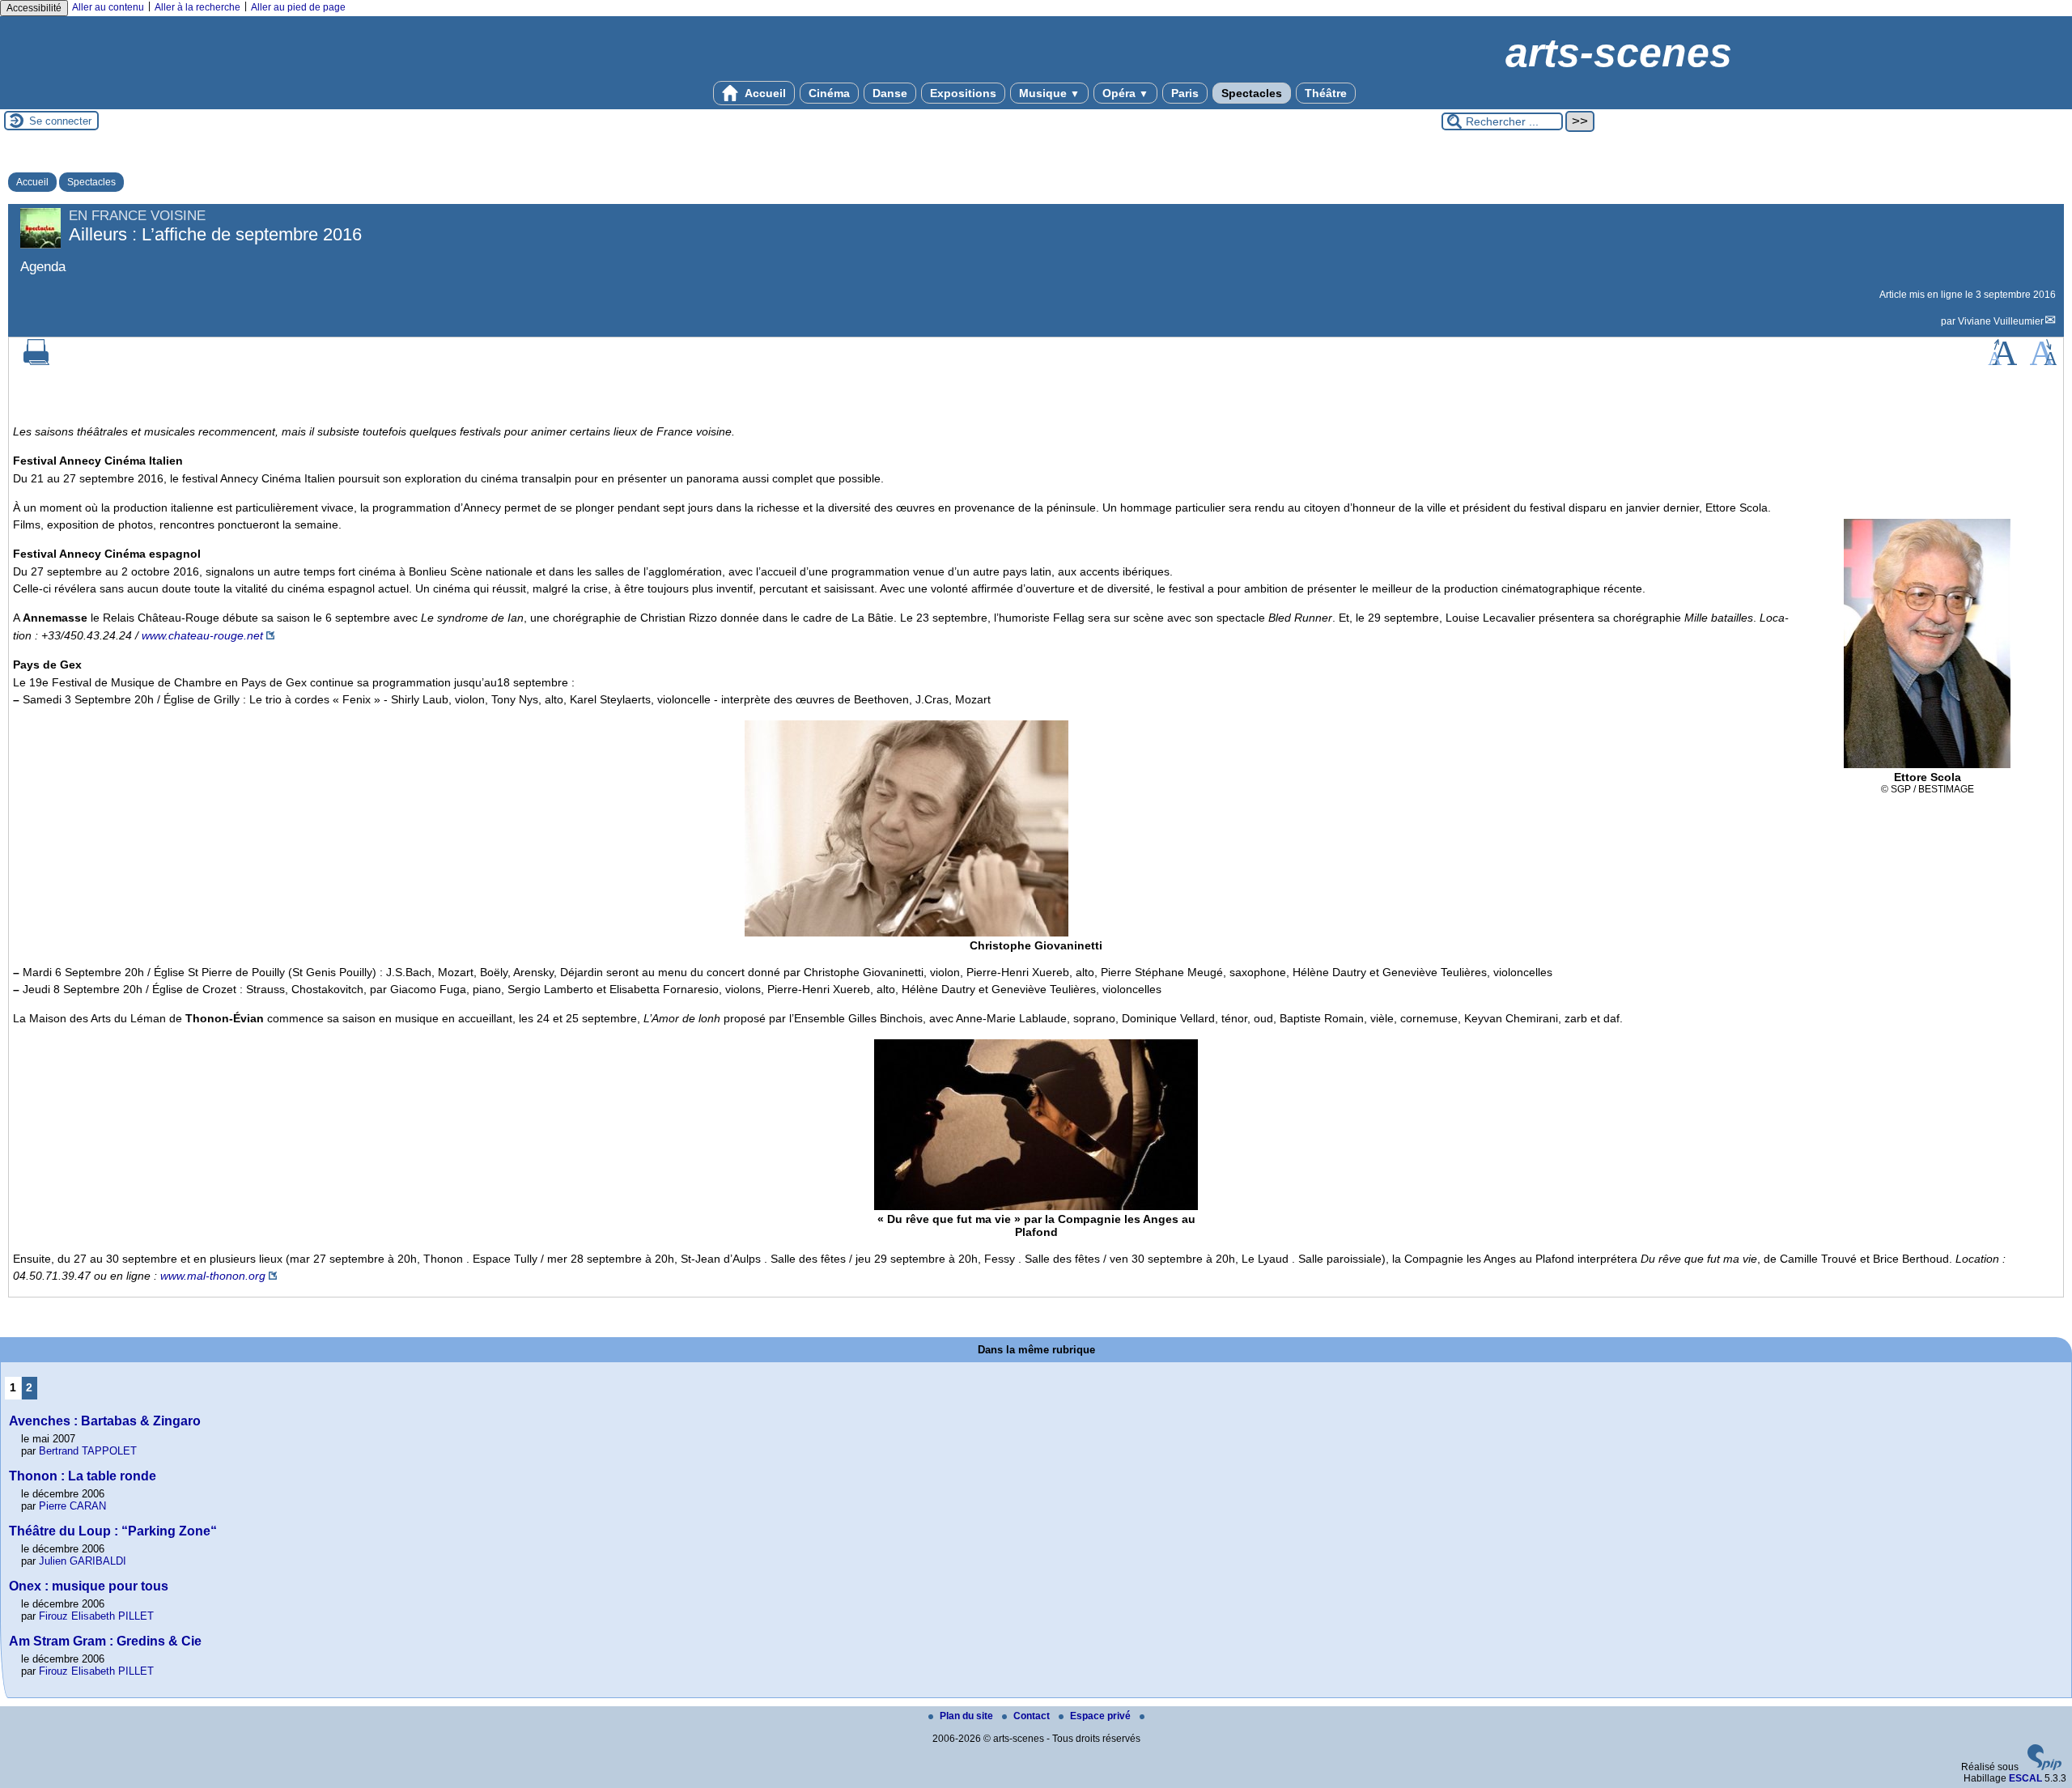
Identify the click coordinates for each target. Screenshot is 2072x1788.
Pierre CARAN (72, 1506)
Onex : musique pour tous (89, 1586)
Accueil (764, 93)
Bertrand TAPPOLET (88, 1451)
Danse (890, 93)
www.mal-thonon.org (213, 1276)
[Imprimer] (36, 362)
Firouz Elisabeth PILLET (96, 1616)
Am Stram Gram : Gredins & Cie (105, 1641)
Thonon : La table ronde (83, 1476)
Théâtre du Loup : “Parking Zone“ (113, 1531)
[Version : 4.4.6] (2044, 1767)
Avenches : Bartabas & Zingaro (105, 1421)
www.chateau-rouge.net (202, 635)
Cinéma (829, 93)
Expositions (963, 93)
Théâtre (1326, 93)
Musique (1049, 93)
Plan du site (968, 1716)
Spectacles (1252, 93)
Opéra (1125, 93)
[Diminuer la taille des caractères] (2043, 362)
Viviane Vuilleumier (2001, 321)
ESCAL (2025, 1778)
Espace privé (1102, 1716)
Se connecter (60, 121)
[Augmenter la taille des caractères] (2002, 362)
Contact (1033, 1716)
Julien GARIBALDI (83, 1561)
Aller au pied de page (298, 7)
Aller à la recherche (197, 7)
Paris (1185, 93)
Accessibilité (34, 8)
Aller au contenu (108, 7)
